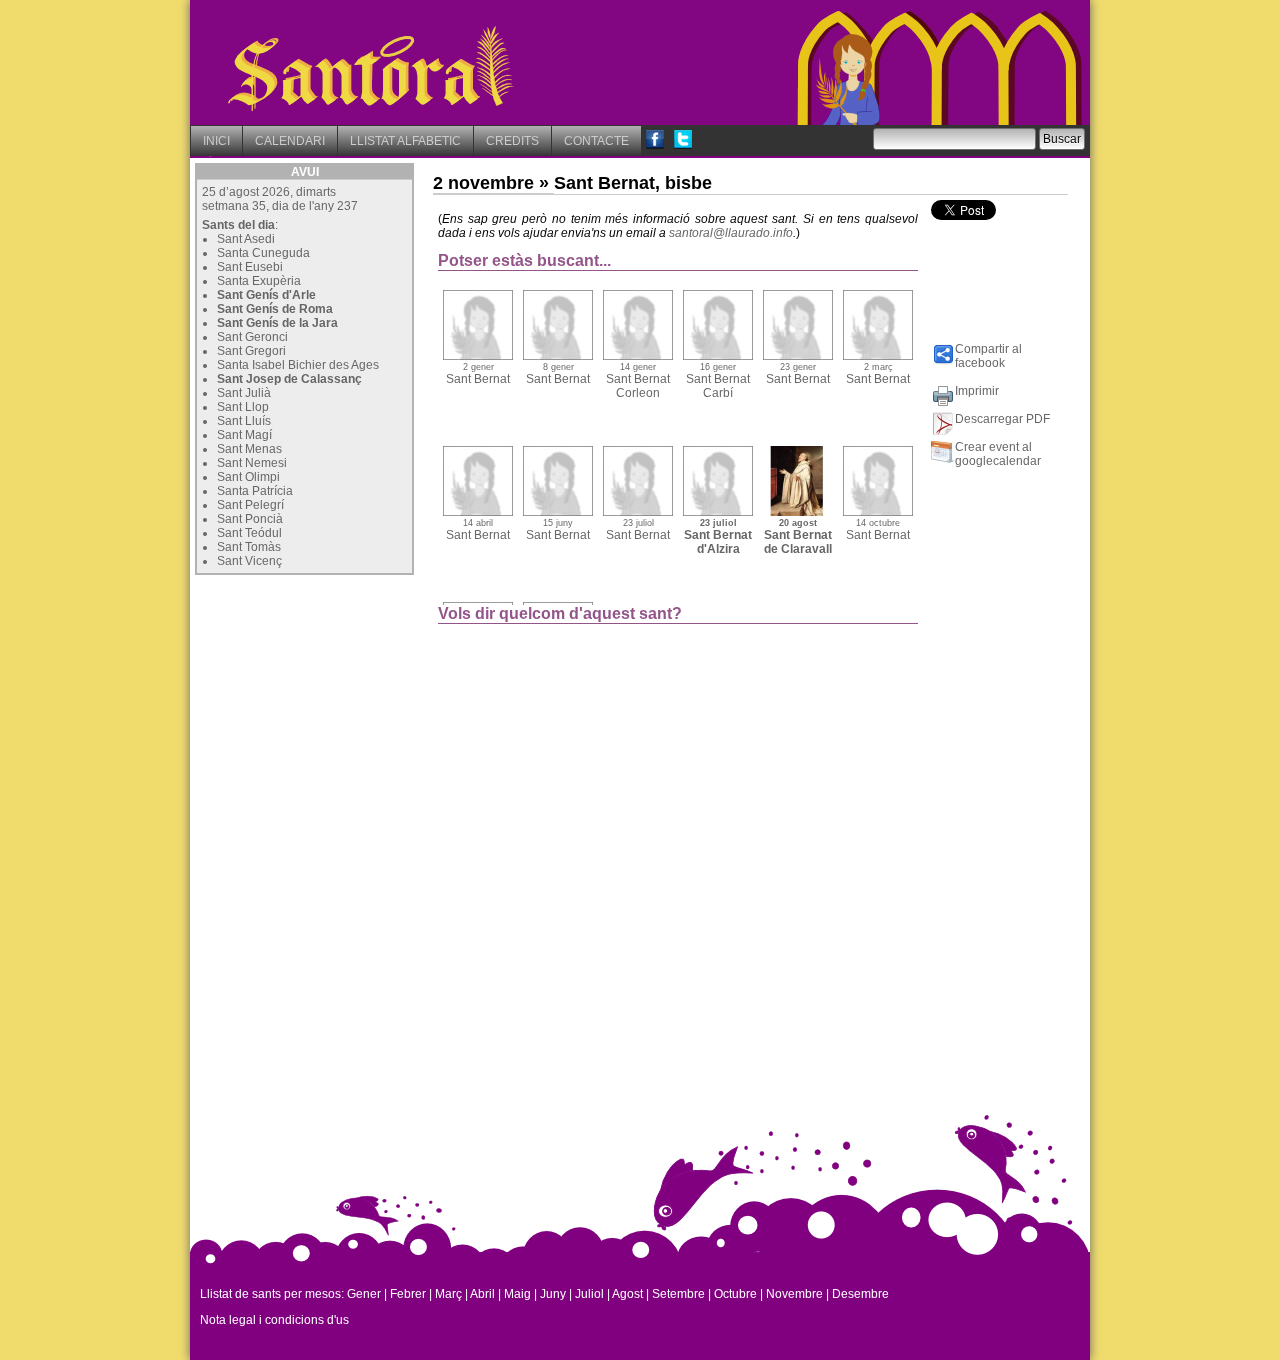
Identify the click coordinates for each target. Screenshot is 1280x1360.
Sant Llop (243, 407)
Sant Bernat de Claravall (798, 537)
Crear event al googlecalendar (998, 454)
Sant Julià (244, 393)
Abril (482, 1294)
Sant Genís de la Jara (277, 323)
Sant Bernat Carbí (718, 381)
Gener (364, 1294)
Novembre (794, 1294)
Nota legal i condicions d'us (274, 1320)
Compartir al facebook (988, 356)
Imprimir (977, 391)
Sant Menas (249, 449)
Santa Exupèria (259, 281)
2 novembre (483, 183)
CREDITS (512, 141)
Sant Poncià (250, 519)
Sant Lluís (244, 421)
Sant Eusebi (250, 267)
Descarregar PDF (1002, 419)
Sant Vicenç (249, 561)
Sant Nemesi (252, 463)
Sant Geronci (252, 337)
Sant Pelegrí (250, 505)
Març (448, 1294)
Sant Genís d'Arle (266, 295)
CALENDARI (290, 141)
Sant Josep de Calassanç (289, 379)
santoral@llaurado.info (731, 233)
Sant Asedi (246, 239)
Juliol (589, 1294)
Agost (627, 1294)
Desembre (860, 1294)
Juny (553, 1294)
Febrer (408, 1294)
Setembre (678, 1294)
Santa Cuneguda (263, 253)
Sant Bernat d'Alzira (718, 537)
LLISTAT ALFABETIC (405, 141)
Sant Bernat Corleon (638, 381)
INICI (216, 141)
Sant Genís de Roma (275, 309)
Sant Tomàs (249, 547)
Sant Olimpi (248, 477)
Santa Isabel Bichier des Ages (298, 365)
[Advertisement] (345, 705)
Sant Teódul (249, 533)
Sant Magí (244, 435)
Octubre (735, 1294)
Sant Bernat (478, 374)
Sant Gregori (251, 351)
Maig (517, 1294)
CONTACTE (596, 141)
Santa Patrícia (255, 491)
